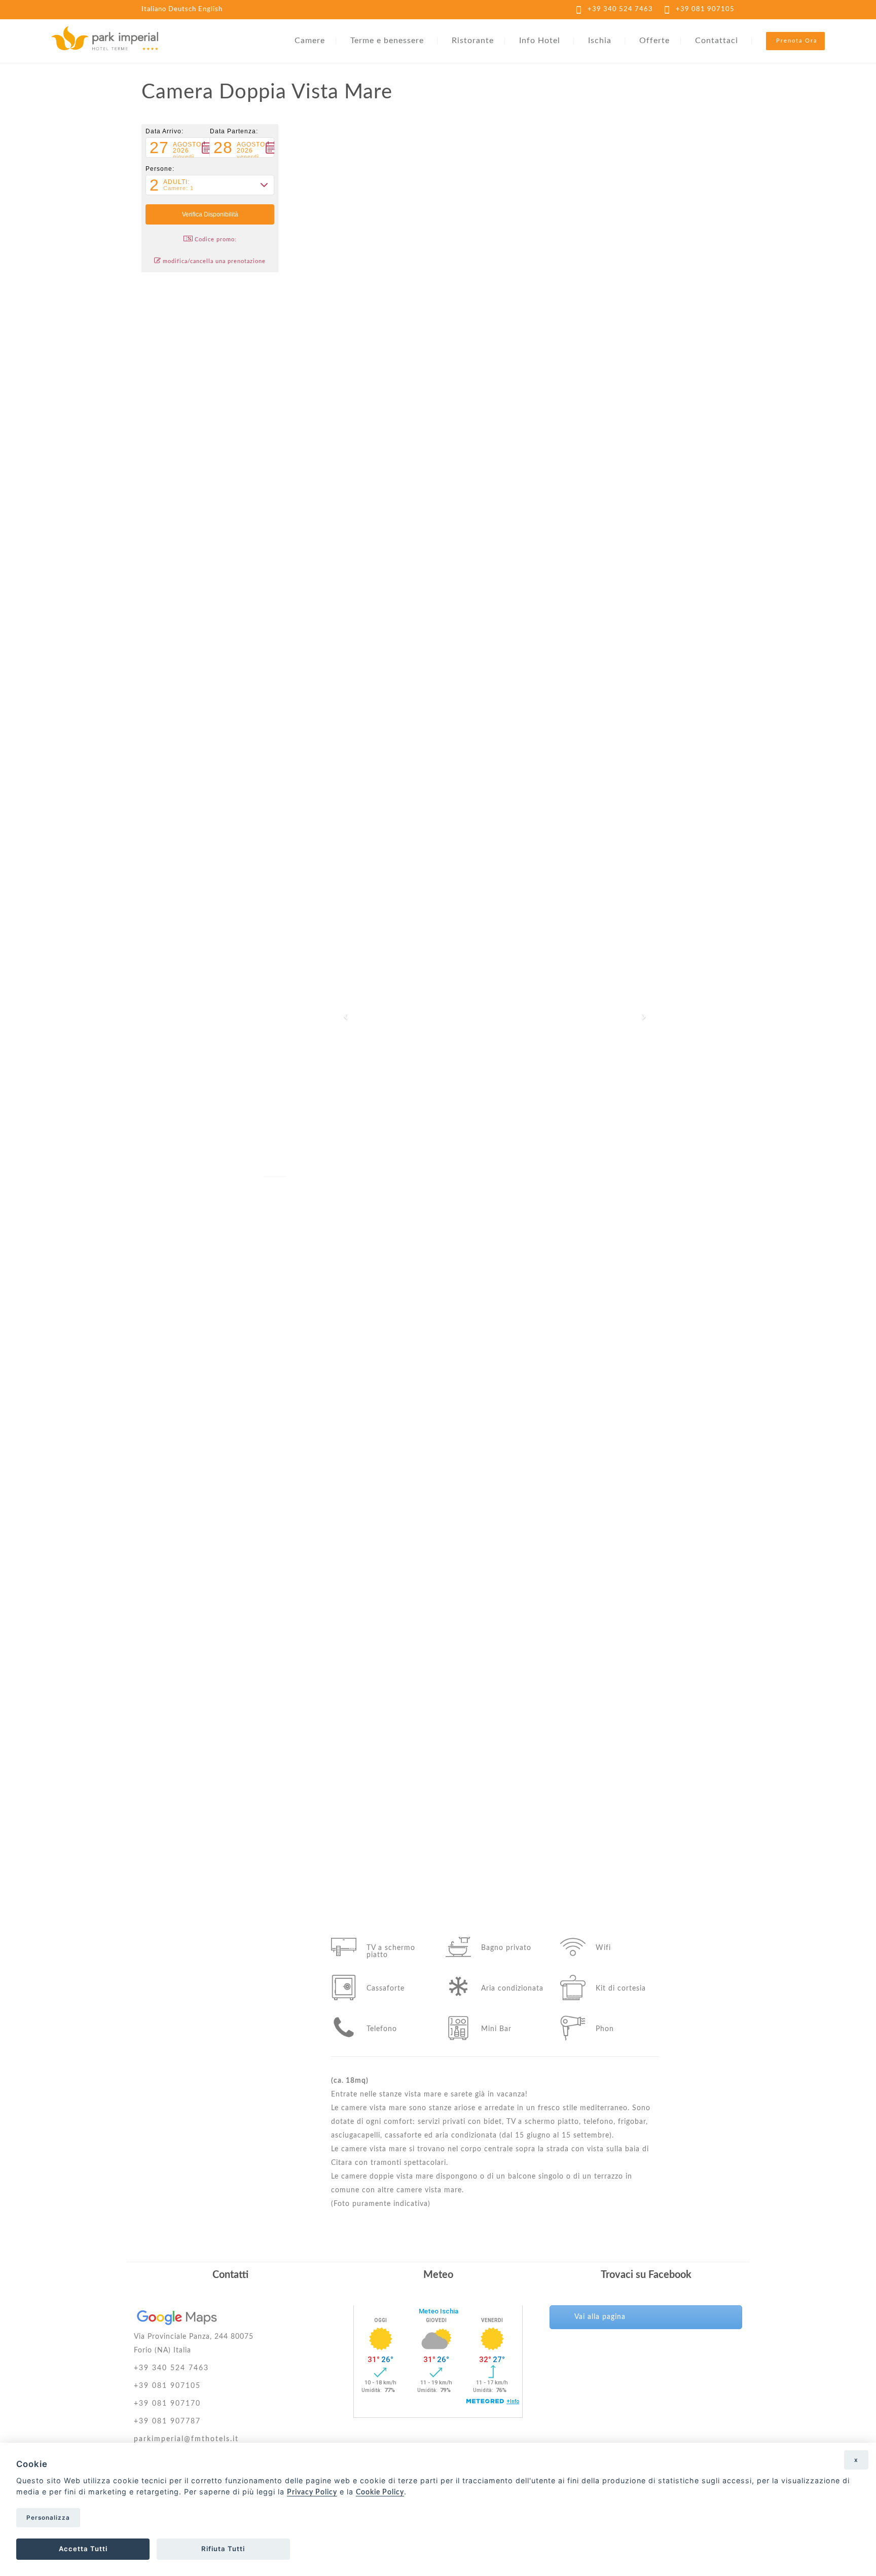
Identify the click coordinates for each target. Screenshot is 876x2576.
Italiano (154, 9)
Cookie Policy (380, 2492)
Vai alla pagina (600, 2317)
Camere (310, 41)
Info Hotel (540, 41)
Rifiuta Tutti (223, 2549)
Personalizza (48, 2518)
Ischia (600, 41)
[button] (178, 148)
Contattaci (717, 41)
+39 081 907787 (167, 2421)
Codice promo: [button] (216, 240)
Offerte (654, 41)
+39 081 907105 (705, 9)
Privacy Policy (312, 2492)
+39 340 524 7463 (620, 9)
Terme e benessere (387, 41)
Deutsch (182, 9)
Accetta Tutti (83, 2549)
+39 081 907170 (167, 2404)
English (210, 9)
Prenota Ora (797, 41)
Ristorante (473, 41)
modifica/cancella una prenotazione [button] (214, 261)
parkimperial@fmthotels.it (186, 2439)
